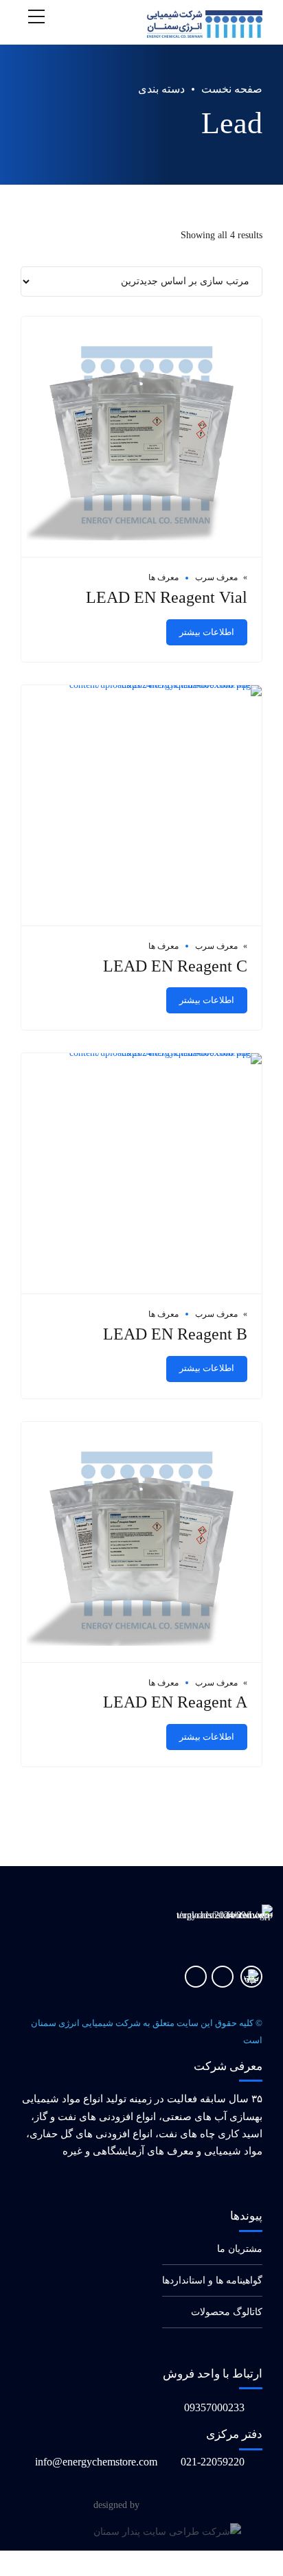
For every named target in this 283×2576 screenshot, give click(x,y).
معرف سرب (216, 577)
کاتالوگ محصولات (227, 2312)
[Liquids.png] (141, 806)
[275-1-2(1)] (251, 1977)
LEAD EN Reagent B (175, 1334)
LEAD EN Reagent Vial (167, 597)
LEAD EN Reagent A (175, 1702)
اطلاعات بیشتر (207, 632)
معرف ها (163, 577)
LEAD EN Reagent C (175, 966)
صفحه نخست (232, 89)
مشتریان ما (240, 2249)
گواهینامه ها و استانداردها (212, 2280)
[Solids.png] (141, 437)
